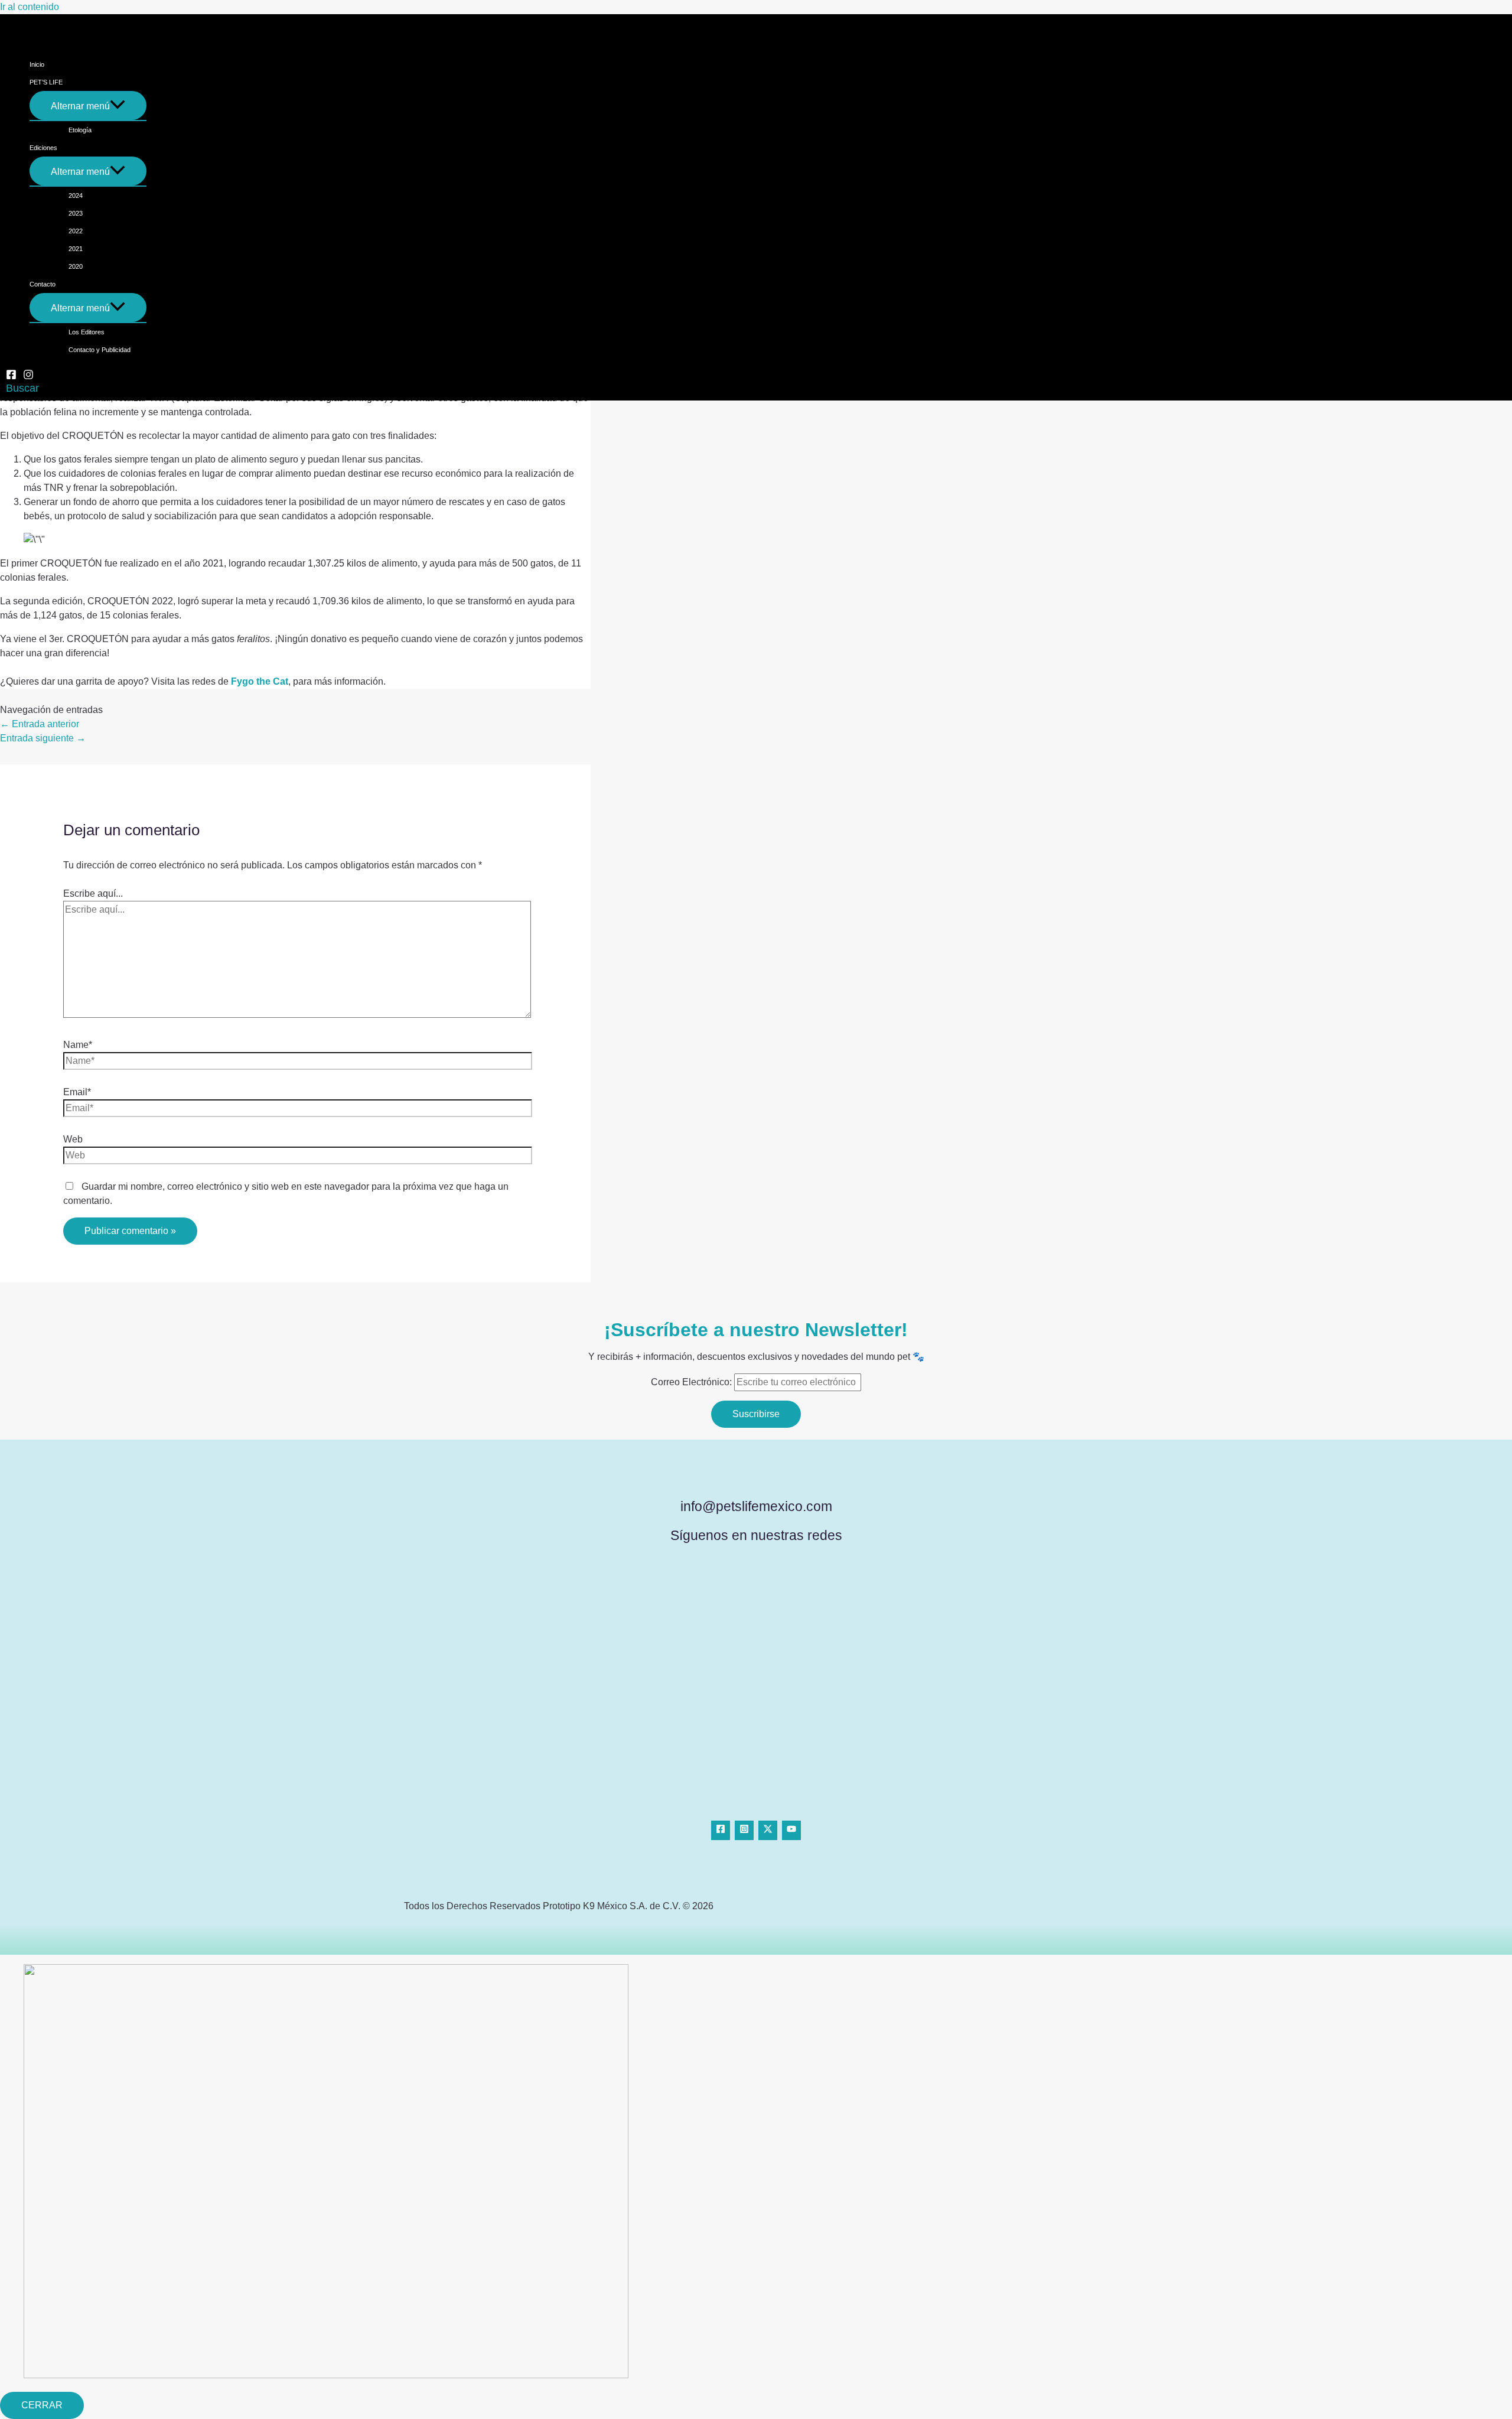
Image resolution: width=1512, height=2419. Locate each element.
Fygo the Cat (260, 681)
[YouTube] (791, 1830)
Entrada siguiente (43, 738)
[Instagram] (28, 377)
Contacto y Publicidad (100, 350)
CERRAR (42, 2405)
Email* (77, 1092)
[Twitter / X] (768, 1830)
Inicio (37, 64)
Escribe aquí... (93, 893)
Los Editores (87, 332)
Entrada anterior (40, 724)
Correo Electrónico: (693, 1382)
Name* (78, 1045)
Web (73, 1139)
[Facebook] (11, 377)
